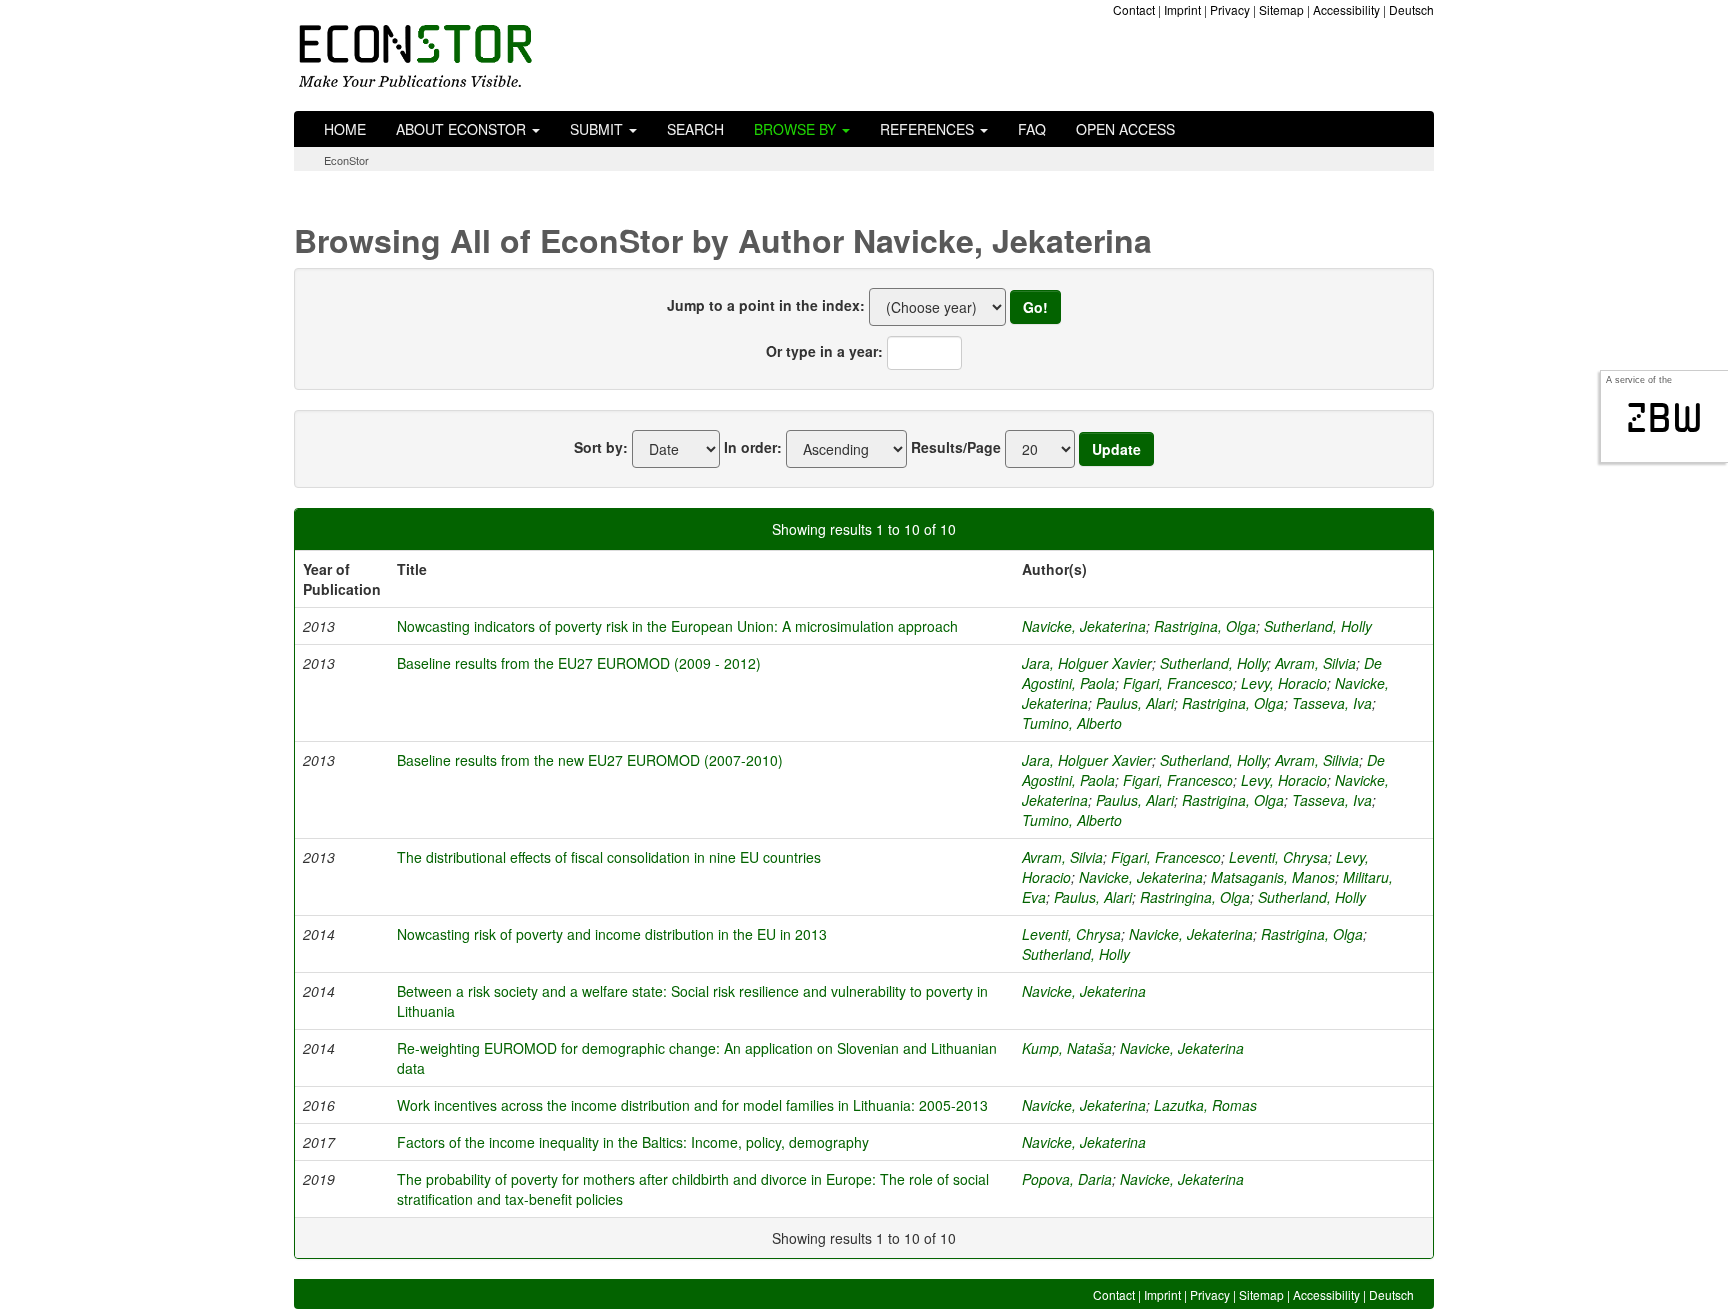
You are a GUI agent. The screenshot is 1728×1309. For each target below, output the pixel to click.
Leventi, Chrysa (1278, 857)
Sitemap (1281, 9)
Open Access (1125, 129)
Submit (598, 129)
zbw (1664, 418)
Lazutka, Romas (1205, 1105)
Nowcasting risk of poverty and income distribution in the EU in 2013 (612, 934)
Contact (1134, 9)
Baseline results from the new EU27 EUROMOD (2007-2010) (590, 760)
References (929, 129)
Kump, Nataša (1067, 1048)
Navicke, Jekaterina (1084, 626)
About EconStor (463, 129)
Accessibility (1346, 9)
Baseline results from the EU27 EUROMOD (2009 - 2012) (579, 663)
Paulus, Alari (1135, 703)
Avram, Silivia (1317, 760)
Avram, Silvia (1315, 663)
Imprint (1182, 9)
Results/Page (956, 447)
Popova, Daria (1067, 1179)
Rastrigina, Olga (1205, 626)
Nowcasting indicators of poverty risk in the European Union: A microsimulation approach (677, 626)
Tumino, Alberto (1072, 723)
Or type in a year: (824, 351)
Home (345, 129)
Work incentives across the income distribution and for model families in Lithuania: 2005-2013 (692, 1105)
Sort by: (601, 447)
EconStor (346, 160)
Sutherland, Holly (1318, 626)
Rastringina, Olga (1195, 897)
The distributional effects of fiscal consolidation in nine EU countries (609, 857)
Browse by (797, 129)
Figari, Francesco (1178, 683)
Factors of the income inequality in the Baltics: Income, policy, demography (633, 1142)
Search (695, 129)
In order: (753, 447)
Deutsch (1411, 9)
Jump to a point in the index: (766, 305)
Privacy (1230, 9)
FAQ (1032, 129)
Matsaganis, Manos (1273, 877)
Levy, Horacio (1284, 683)
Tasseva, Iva (1332, 703)
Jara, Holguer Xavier (1087, 663)
